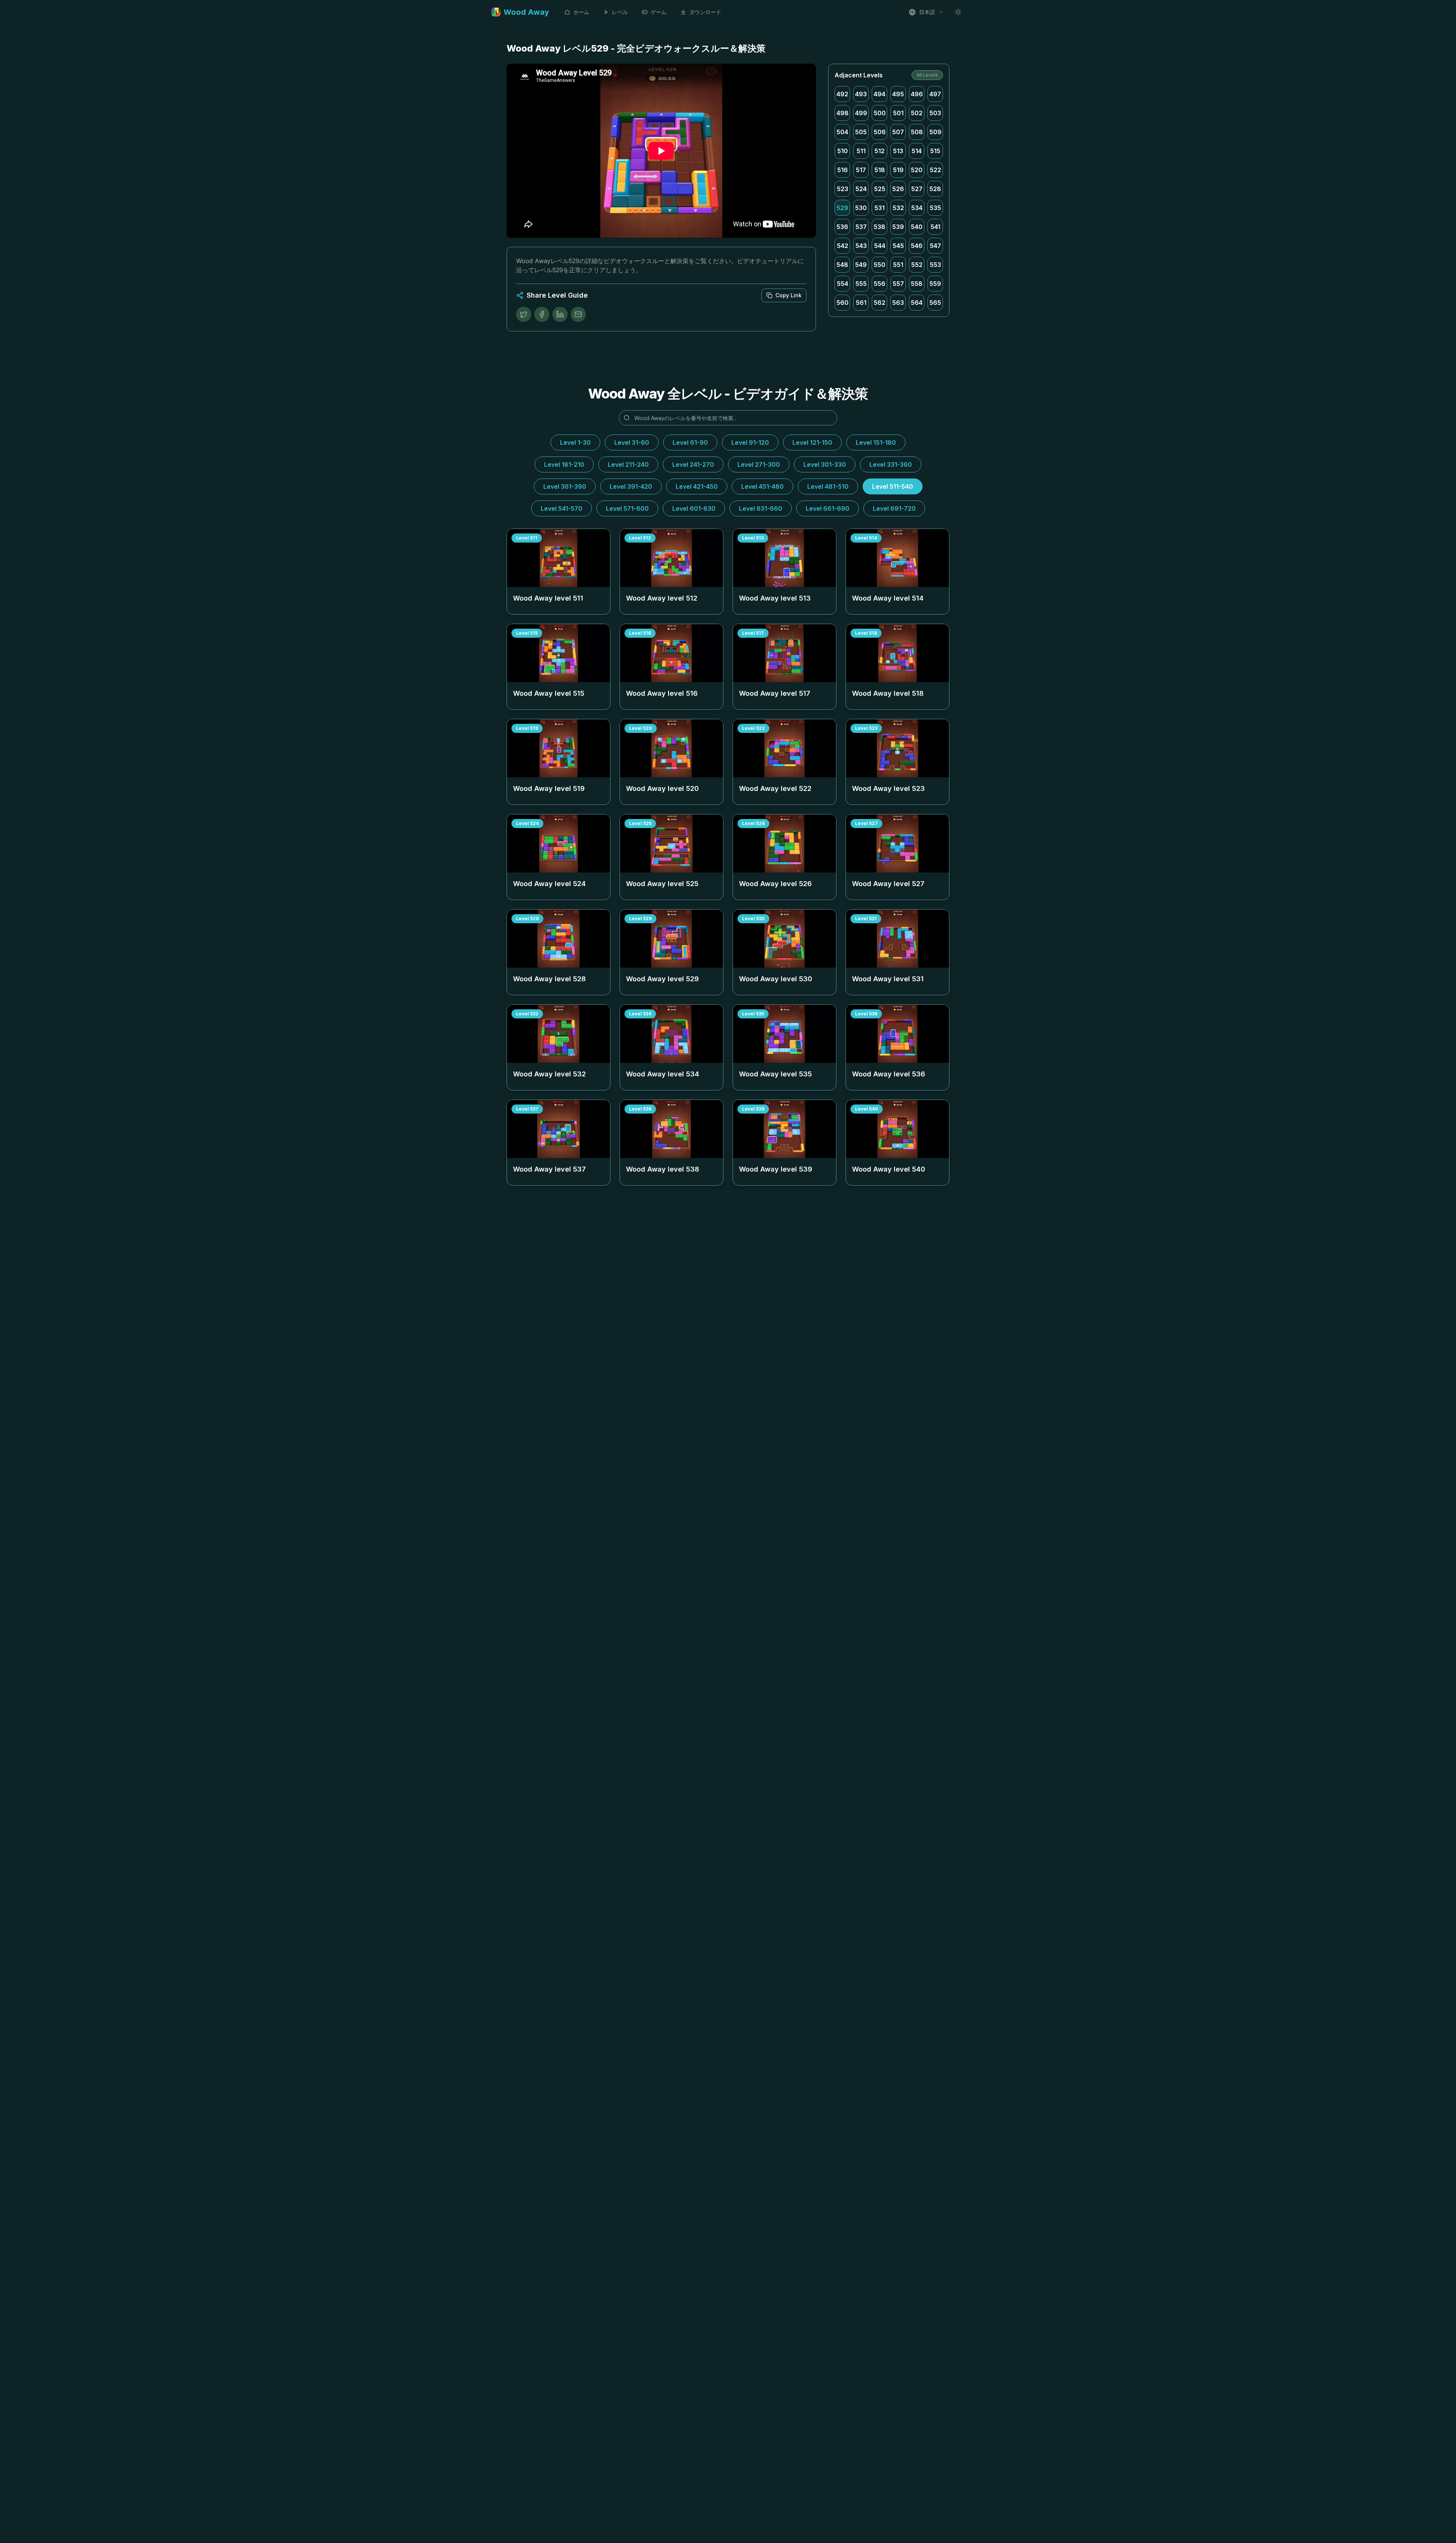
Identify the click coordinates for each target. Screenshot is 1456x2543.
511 (861, 151)
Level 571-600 (627, 508)
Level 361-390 (565, 486)
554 (843, 284)
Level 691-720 (894, 508)
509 (935, 132)
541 (935, 227)
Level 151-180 (876, 442)
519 (898, 170)
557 (898, 284)
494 (879, 94)
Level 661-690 (828, 508)
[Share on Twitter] (524, 314)
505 (861, 132)
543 (861, 246)
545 (898, 246)
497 (935, 94)
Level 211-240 (628, 464)
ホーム (581, 12)
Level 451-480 (763, 486)
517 (861, 170)
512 (879, 151)
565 (935, 303)
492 (842, 94)
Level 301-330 (825, 464)
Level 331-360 (891, 464)
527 (917, 189)
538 (879, 227)
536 (842, 227)
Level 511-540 (893, 486)
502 (917, 113)
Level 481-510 (828, 486)
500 (880, 113)
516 (843, 170)
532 (898, 208)
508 (917, 132)
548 (842, 265)
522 (935, 170)
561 (861, 303)
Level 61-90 (690, 442)
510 (843, 151)
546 (917, 246)
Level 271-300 (759, 464)
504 (842, 132)
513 (898, 151)
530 (861, 208)
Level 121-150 (812, 442)
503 (935, 113)
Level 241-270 (693, 464)
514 (917, 151)
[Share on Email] (578, 314)
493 (861, 94)
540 (917, 227)
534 (917, 208)
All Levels (927, 75)
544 (880, 246)
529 (842, 208)
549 (861, 265)
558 (917, 284)
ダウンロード (705, 12)
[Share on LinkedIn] (560, 314)
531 (879, 208)
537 (861, 227)
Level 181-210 (564, 464)
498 (843, 113)
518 (880, 170)
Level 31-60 (632, 442)
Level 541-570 (562, 508)
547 (935, 246)
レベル (620, 12)
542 (843, 246)
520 (917, 170)
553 (935, 265)
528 (935, 189)
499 (861, 113)
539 (898, 227)
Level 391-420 (631, 486)
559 (935, 284)
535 (935, 208)
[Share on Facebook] (542, 314)
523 (843, 189)
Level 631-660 (761, 508)
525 (880, 189)
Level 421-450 (697, 486)
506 (880, 132)
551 (898, 265)
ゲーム (659, 12)
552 (917, 265)
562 (879, 303)
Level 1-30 (575, 442)
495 (898, 94)
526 (898, 189)
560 (843, 303)
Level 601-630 (694, 508)
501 (898, 113)
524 (861, 189)
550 (879, 265)
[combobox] (926, 12)
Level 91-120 (750, 442)
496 (917, 94)
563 (898, 303)
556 (879, 284)
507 (898, 132)
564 (917, 303)
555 (861, 284)
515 (935, 151)
